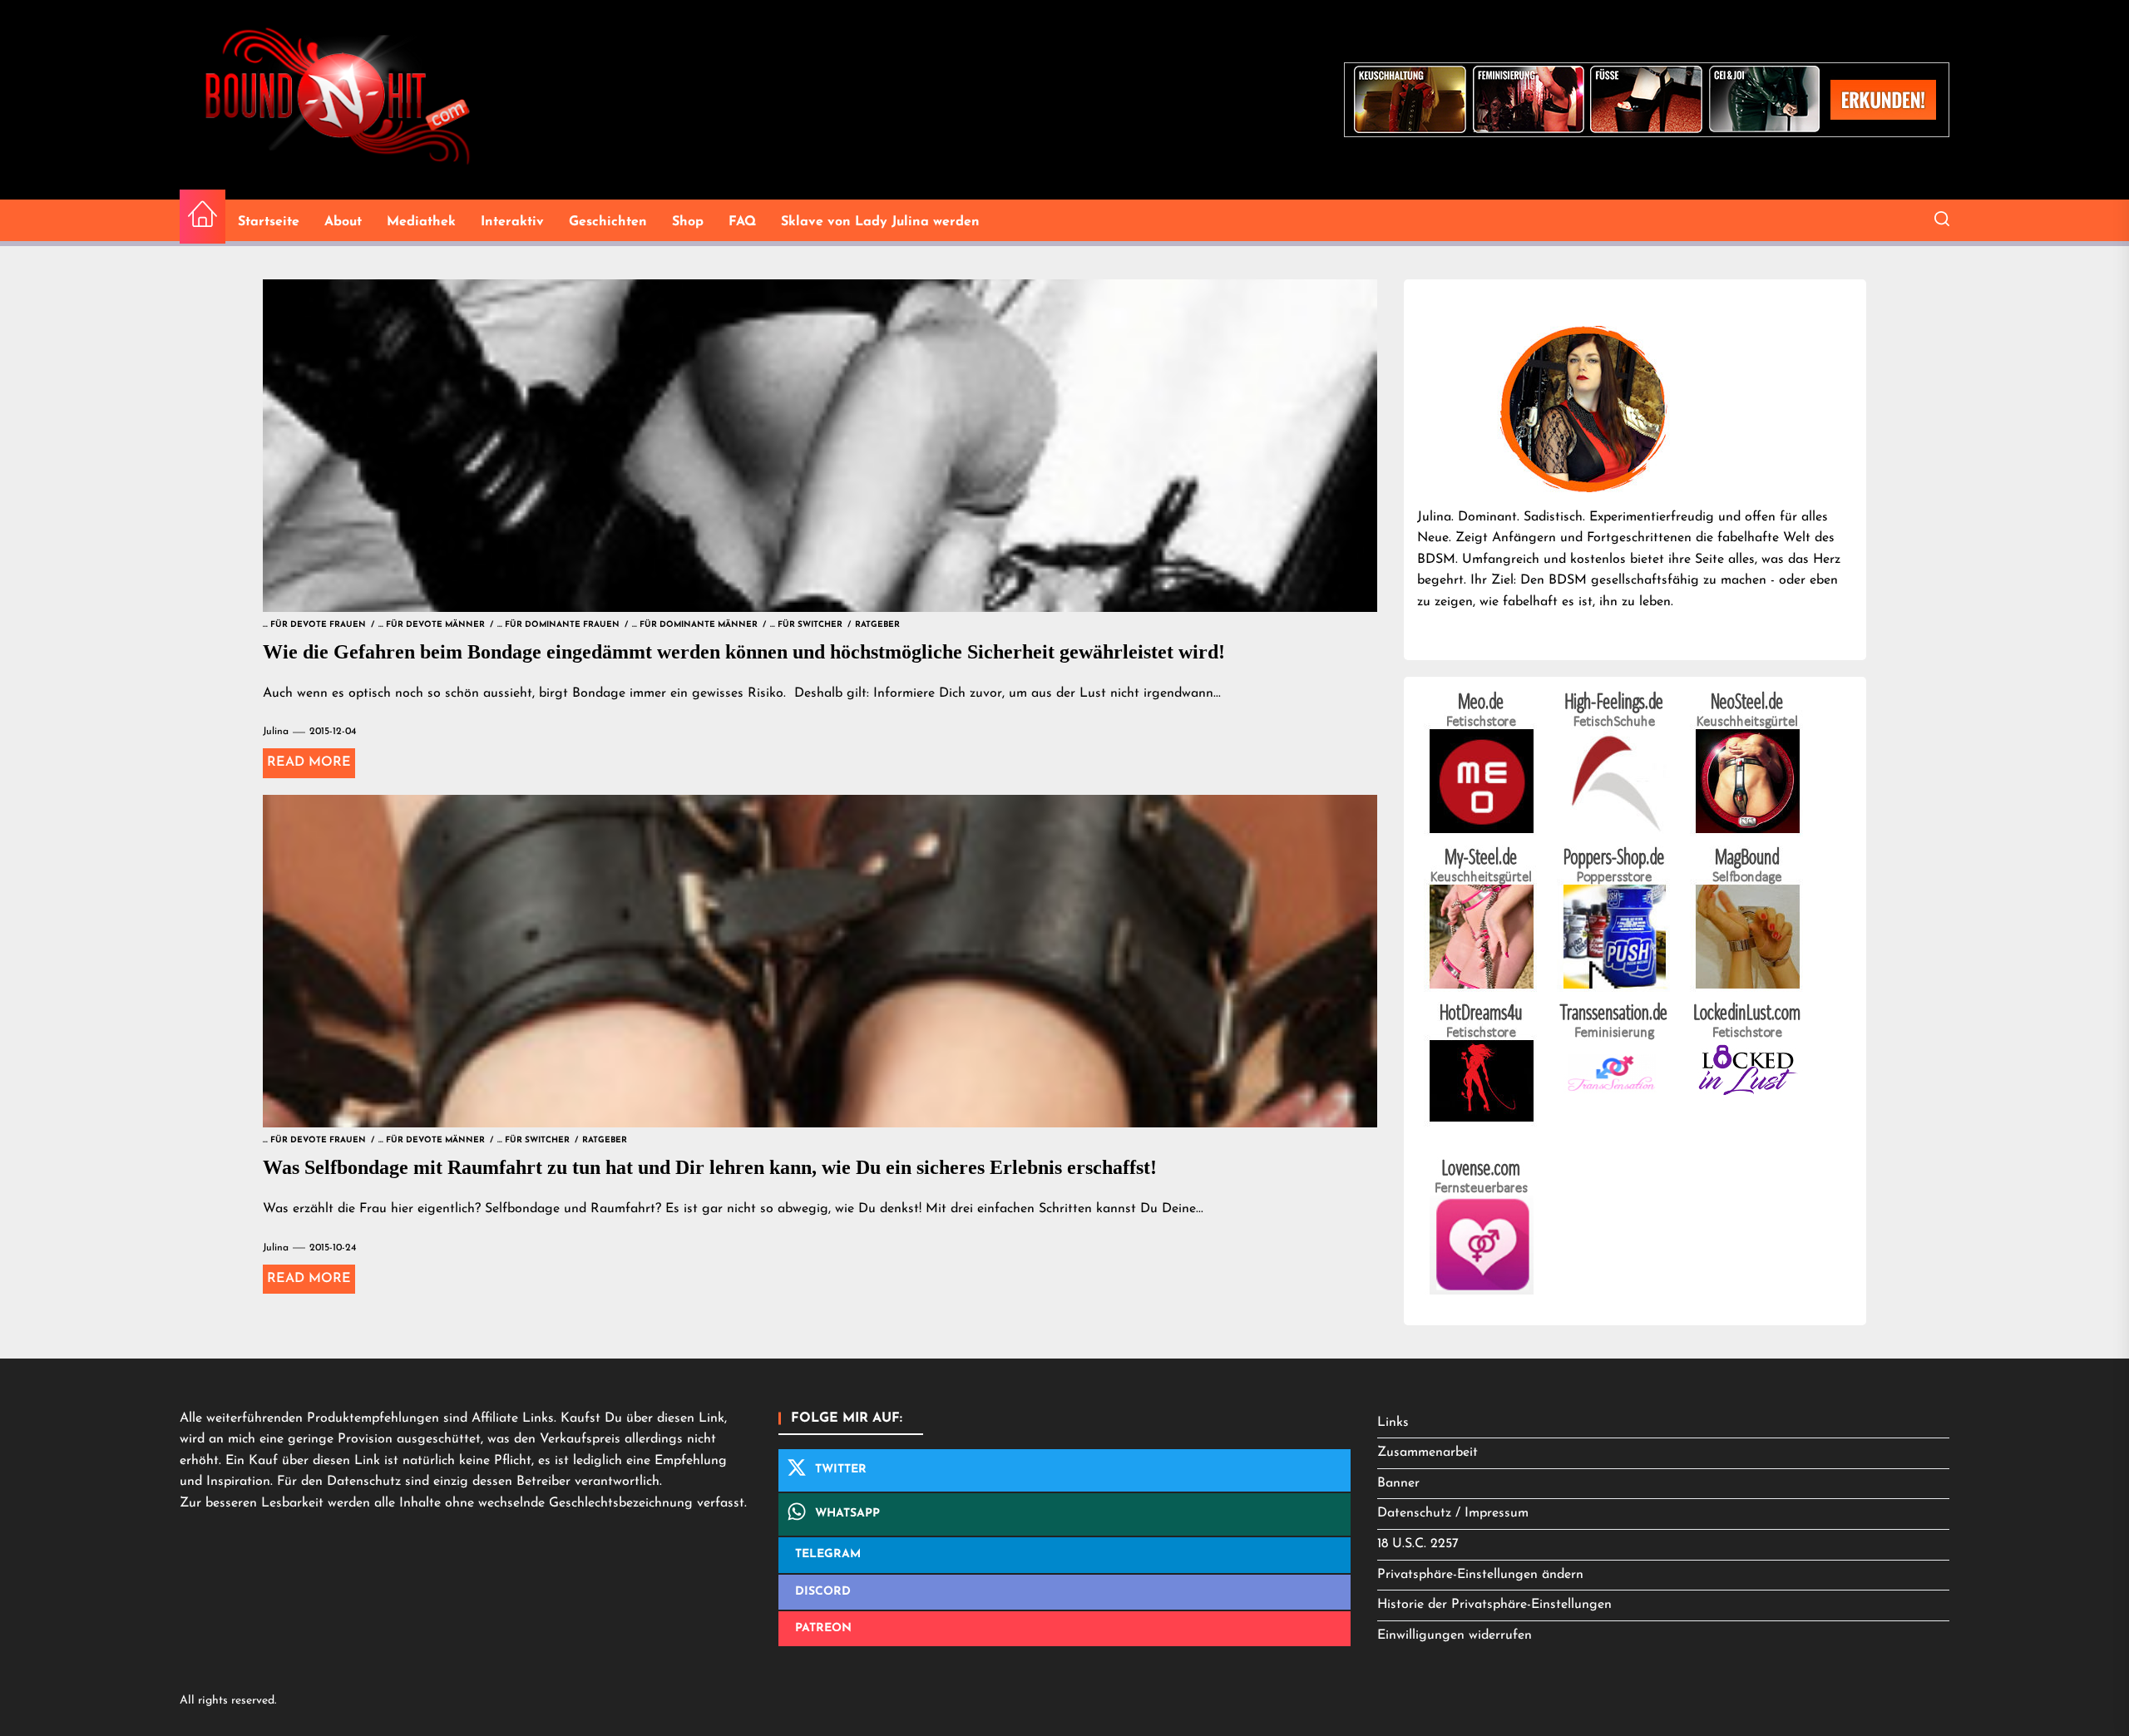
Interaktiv (512, 222)
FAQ (742, 222)
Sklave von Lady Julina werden (880, 222)
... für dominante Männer (695, 625)
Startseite (269, 222)
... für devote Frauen (314, 625)
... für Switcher (806, 625)
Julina (276, 732)
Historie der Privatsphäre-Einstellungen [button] (1494, 1605)
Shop (688, 222)
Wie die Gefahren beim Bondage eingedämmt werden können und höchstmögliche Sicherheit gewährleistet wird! (744, 652)
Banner (1398, 1483)
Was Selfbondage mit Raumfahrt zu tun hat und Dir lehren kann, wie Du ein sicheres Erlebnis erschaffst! (710, 1167)
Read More (309, 762)
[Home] (203, 217)
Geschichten (608, 222)
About (343, 222)
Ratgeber (877, 625)
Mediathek (421, 222)
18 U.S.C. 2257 (1418, 1544)
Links (1393, 1423)
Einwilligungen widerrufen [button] (1455, 1635)
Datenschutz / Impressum (1453, 1513)
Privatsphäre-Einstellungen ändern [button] (1480, 1575)
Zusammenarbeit (1428, 1452)
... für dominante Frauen (558, 625)
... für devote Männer (432, 625)
